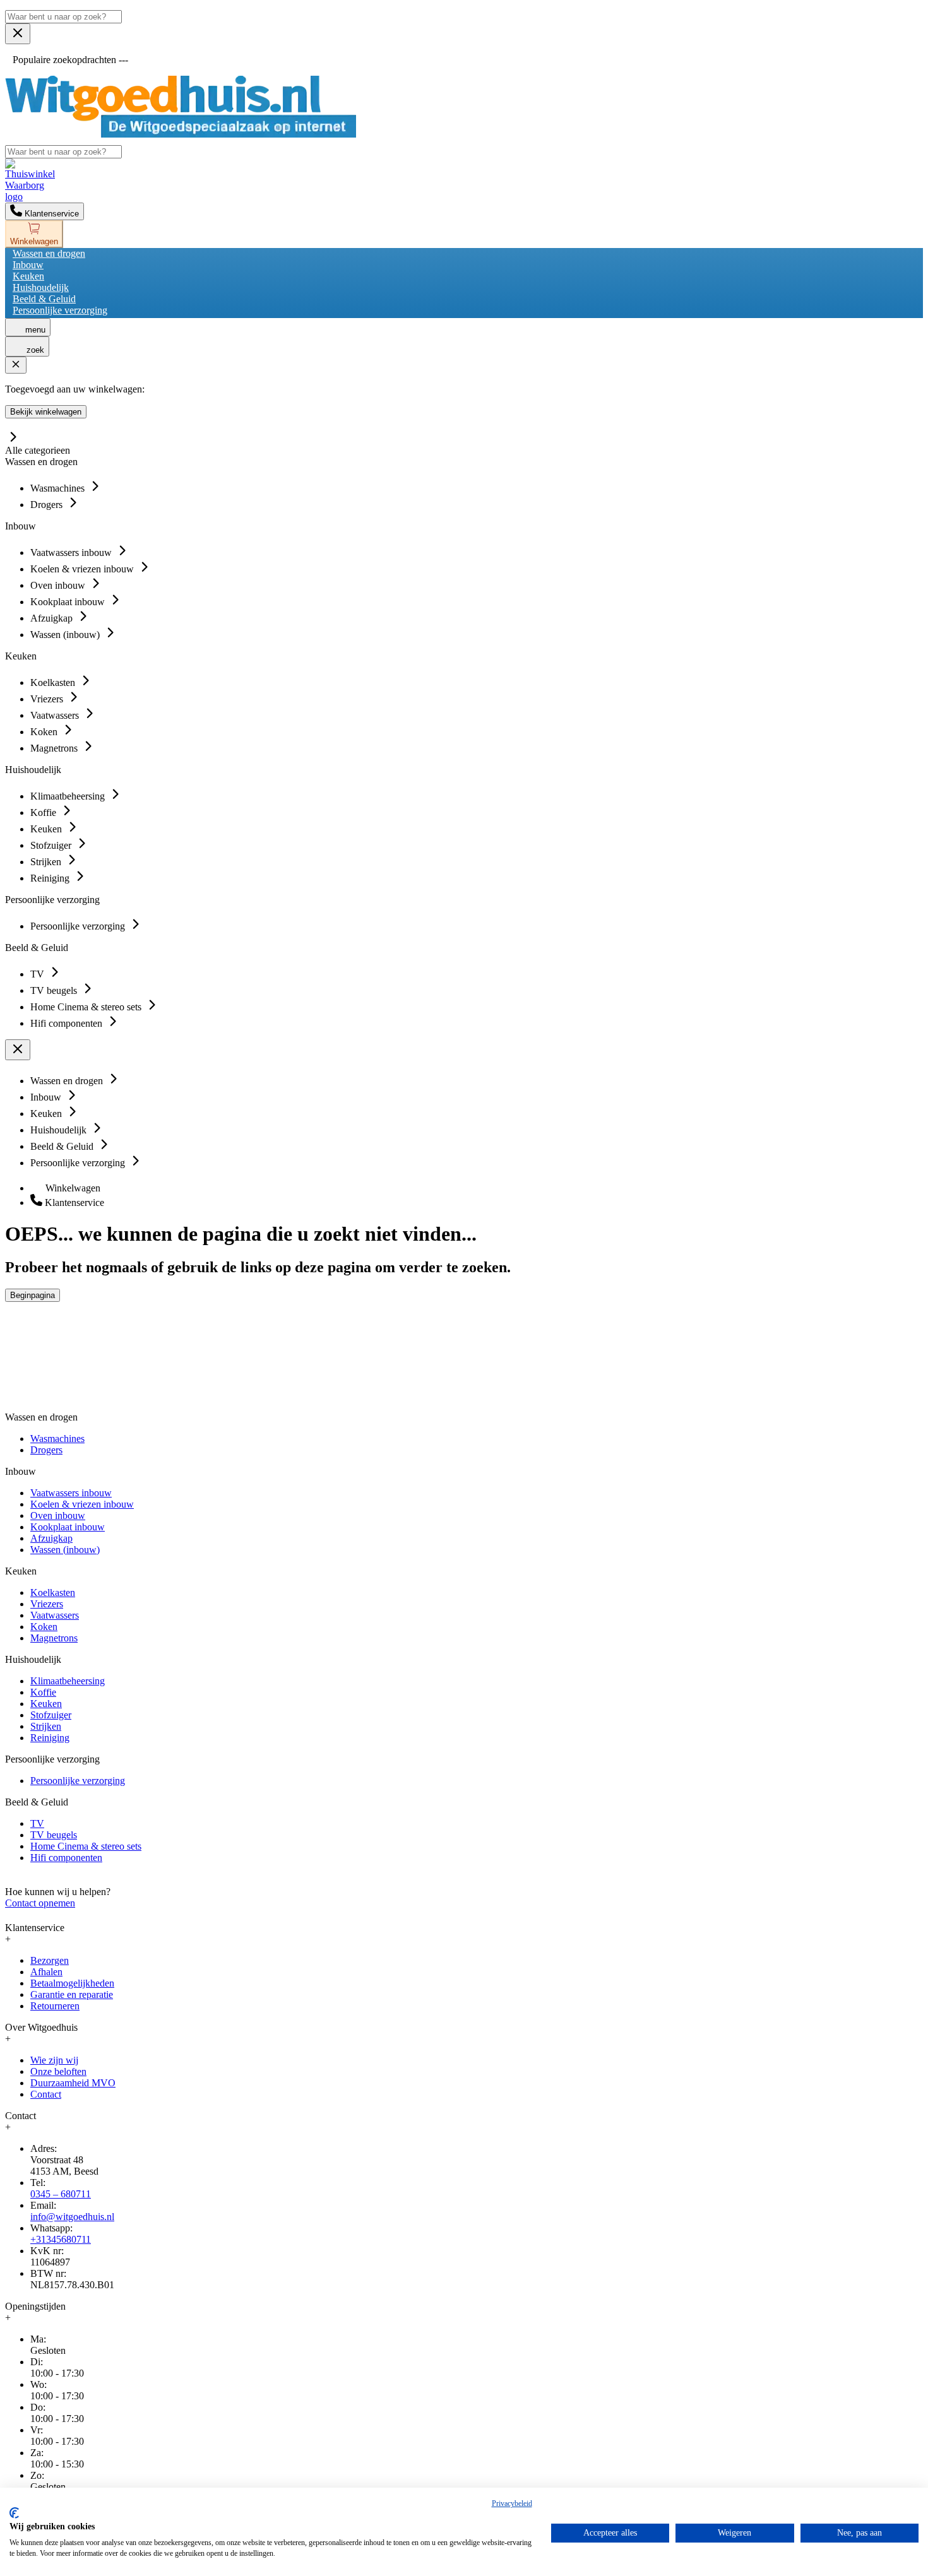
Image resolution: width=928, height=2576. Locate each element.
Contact (46, 2094)
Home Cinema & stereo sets (86, 1846)
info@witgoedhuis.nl (72, 2217)
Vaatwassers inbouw (71, 1493)
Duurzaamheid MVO (73, 2083)
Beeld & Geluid (44, 299)
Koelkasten (53, 1592)
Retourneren (55, 2006)
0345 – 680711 (61, 2194)
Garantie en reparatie (72, 1994)
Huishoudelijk (41, 287)
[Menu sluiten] (18, 34)
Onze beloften (58, 2071)
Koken (44, 1627)
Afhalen (46, 1972)
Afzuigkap (51, 1538)
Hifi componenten (66, 1858)
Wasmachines (57, 1439)
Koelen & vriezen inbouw (82, 1504)
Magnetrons (54, 1638)
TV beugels (54, 1835)
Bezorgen (50, 1960)
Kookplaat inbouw (68, 1527)
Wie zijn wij (54, 2060)
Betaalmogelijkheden (72, 1983)
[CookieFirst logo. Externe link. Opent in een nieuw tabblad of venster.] (14, 2513)
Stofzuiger (51, 1715)
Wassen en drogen (49, 253)
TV (37, 1823)
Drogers (46, 1450)
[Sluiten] (16, 365)
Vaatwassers (55, 1615)
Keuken (28, 276)
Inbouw (28, 265)
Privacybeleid (512, 2503)
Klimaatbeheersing (68, 1681)
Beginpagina (33, 1295)
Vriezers (47, 1604)
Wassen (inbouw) (65, 1550)
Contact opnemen (40, 1903)
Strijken (46, 1726)
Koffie (43, 1692)
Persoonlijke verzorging (60, 310)
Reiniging (50, 1738)
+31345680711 (61, 2239)
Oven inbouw (58, 1515)
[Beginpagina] (181, 134)
